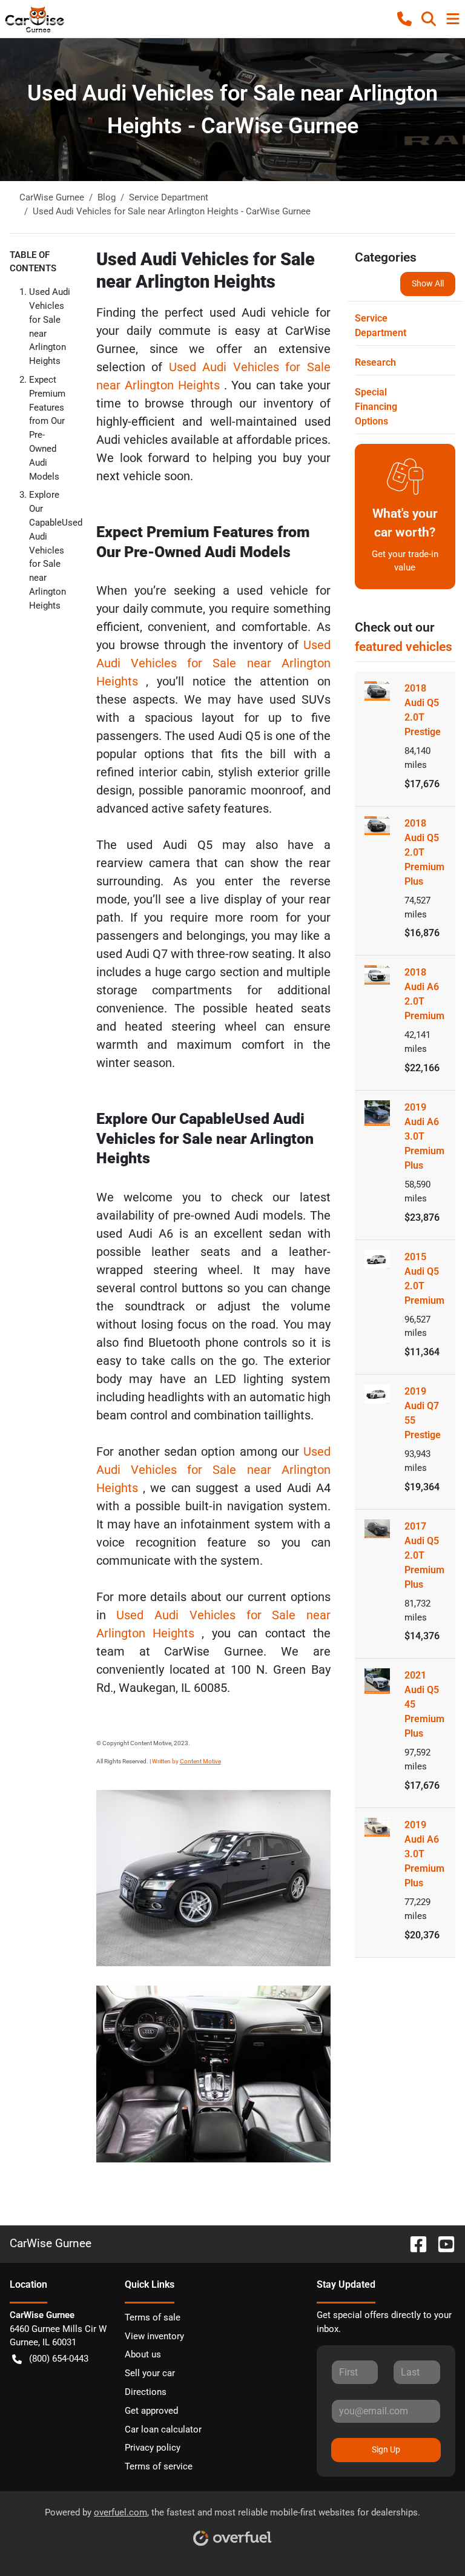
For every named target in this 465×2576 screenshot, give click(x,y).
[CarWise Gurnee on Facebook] (414, 2243)
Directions (146, 2392)
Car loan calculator (163, 2429)
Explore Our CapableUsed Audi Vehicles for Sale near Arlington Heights (56, 550)
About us (143, 2354)
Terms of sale (153, 2317)
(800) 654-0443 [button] (59, 2359)
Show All (428, 283)
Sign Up (386, 2449)
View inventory (154, 2336)
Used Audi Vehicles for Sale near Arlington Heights (213, 663)
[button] (404, 19)
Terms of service (159, 2466)
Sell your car (150, 2373)
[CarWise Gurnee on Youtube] (441, 2243)
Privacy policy (153, 2448)
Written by (186, 1761)
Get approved (151, 2411)
